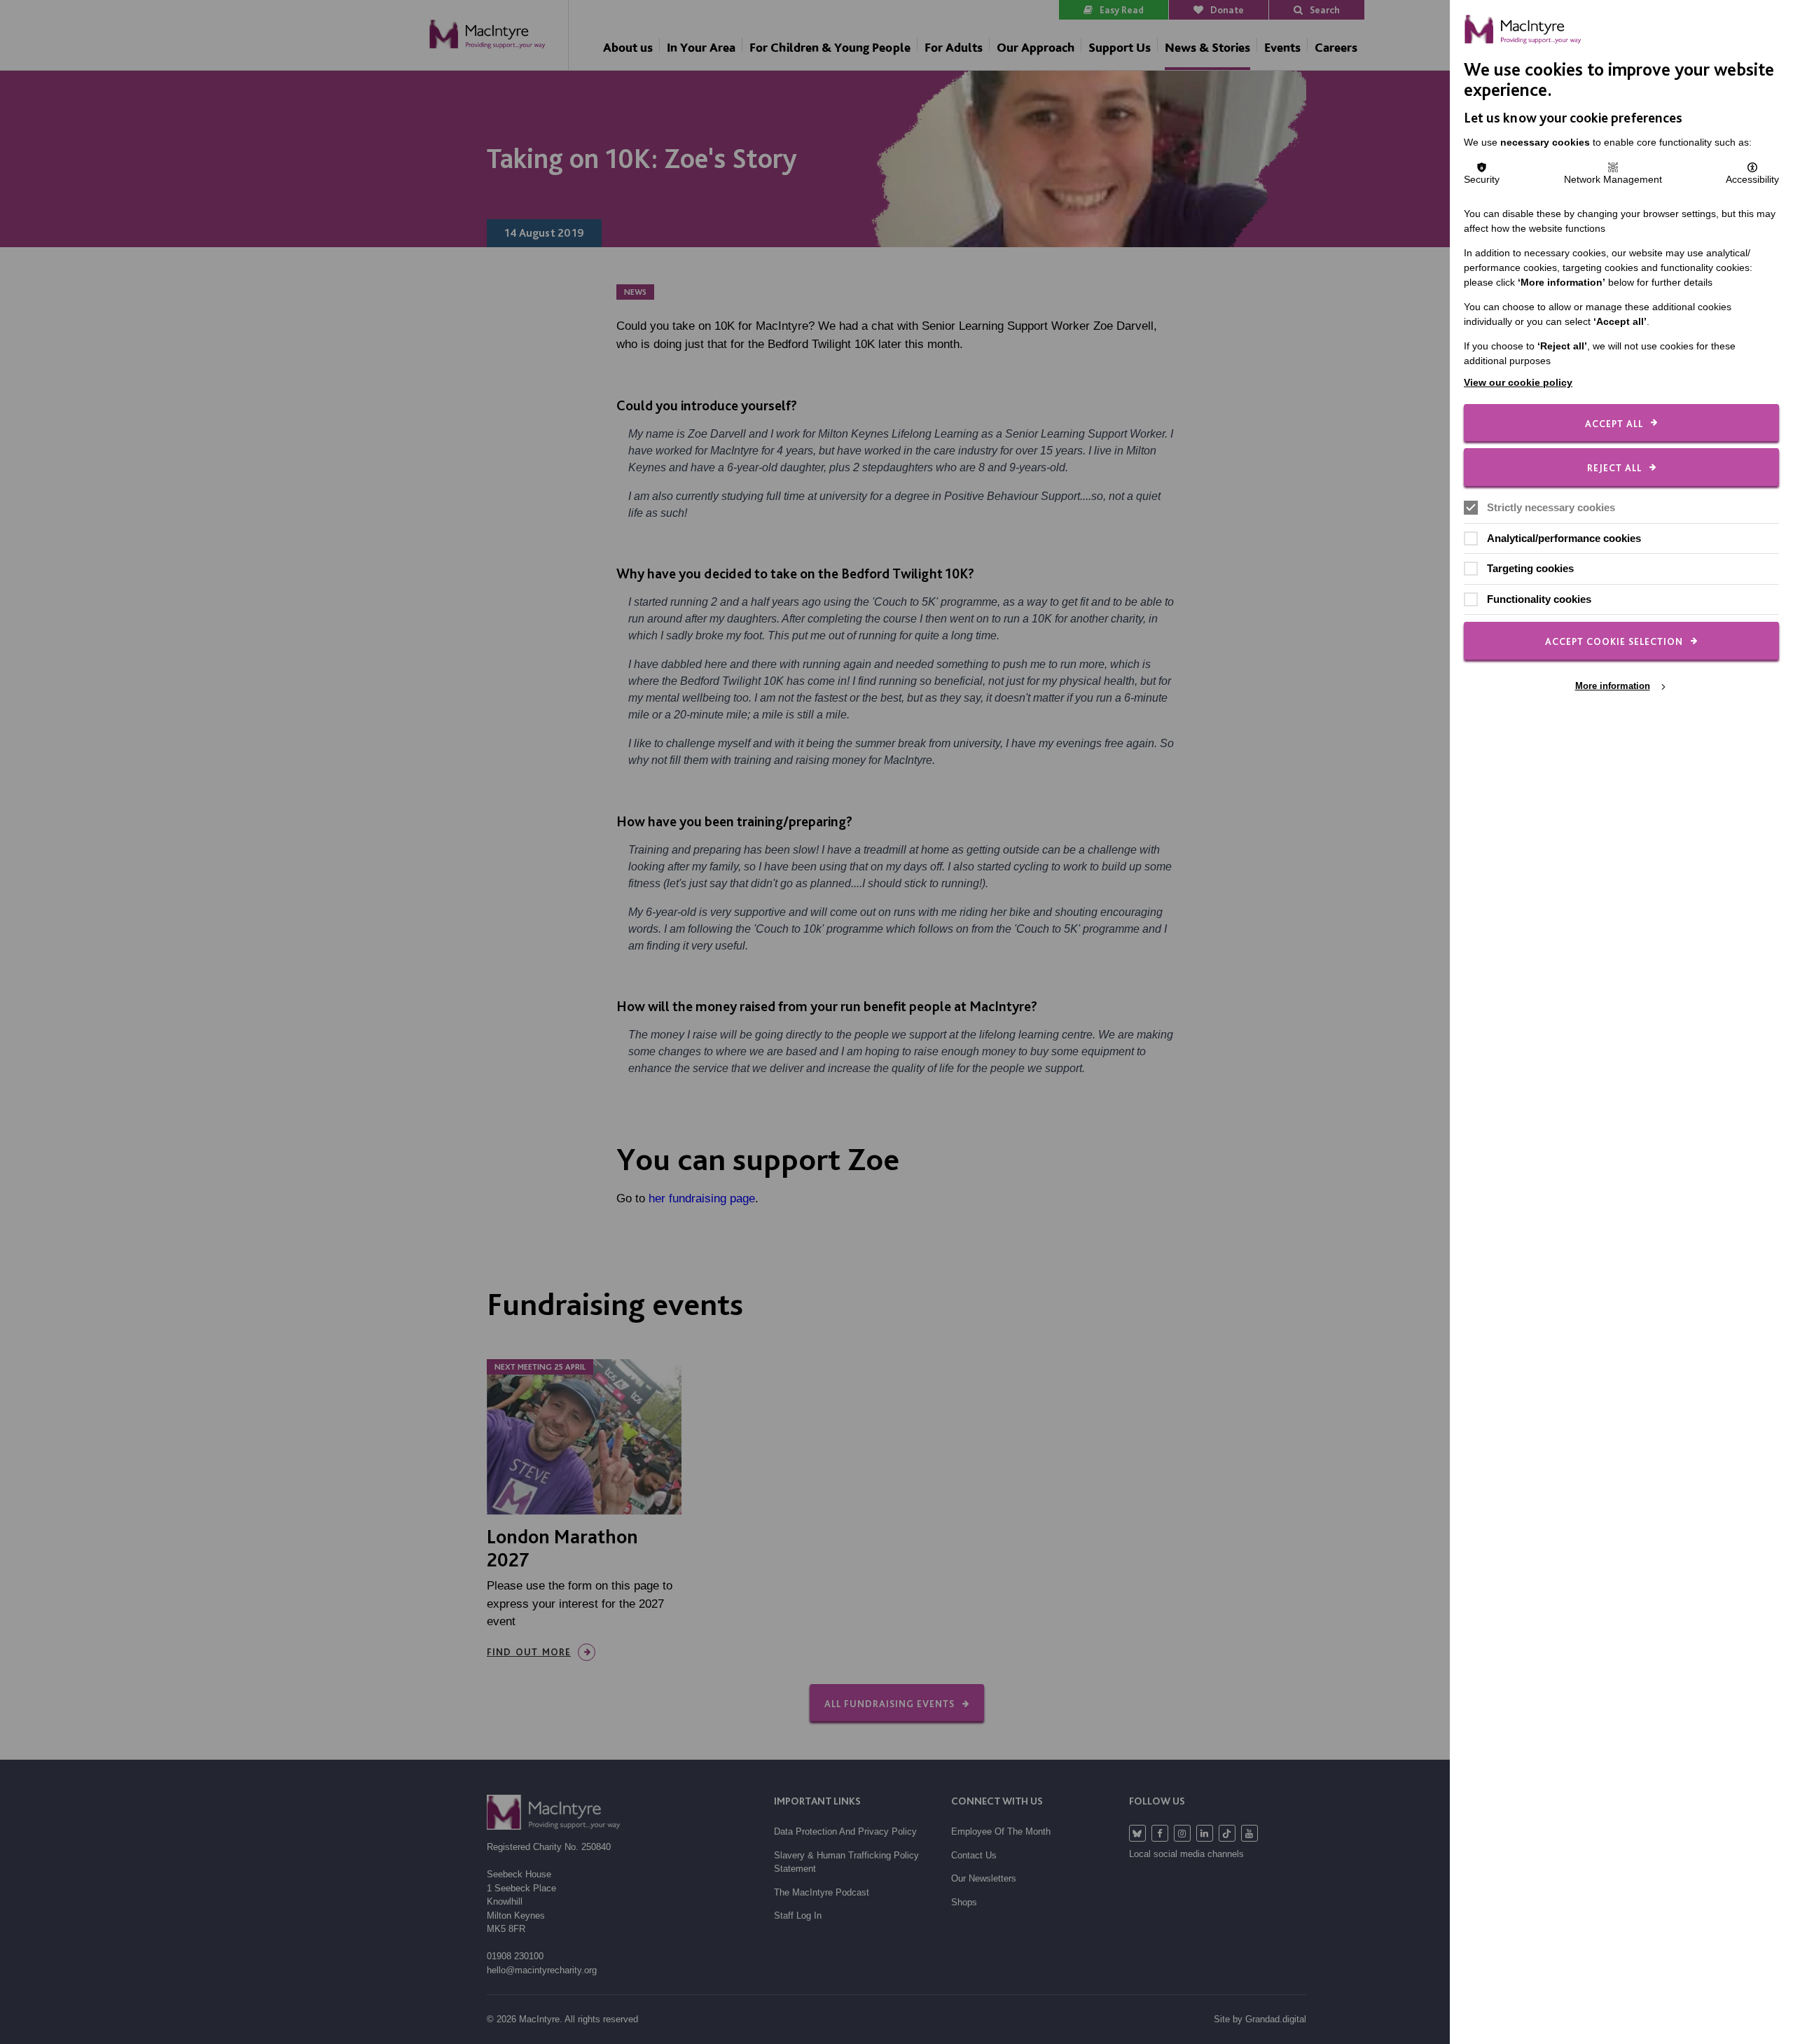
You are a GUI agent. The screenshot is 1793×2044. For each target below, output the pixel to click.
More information (1613, 686)
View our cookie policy (1518, 382)
